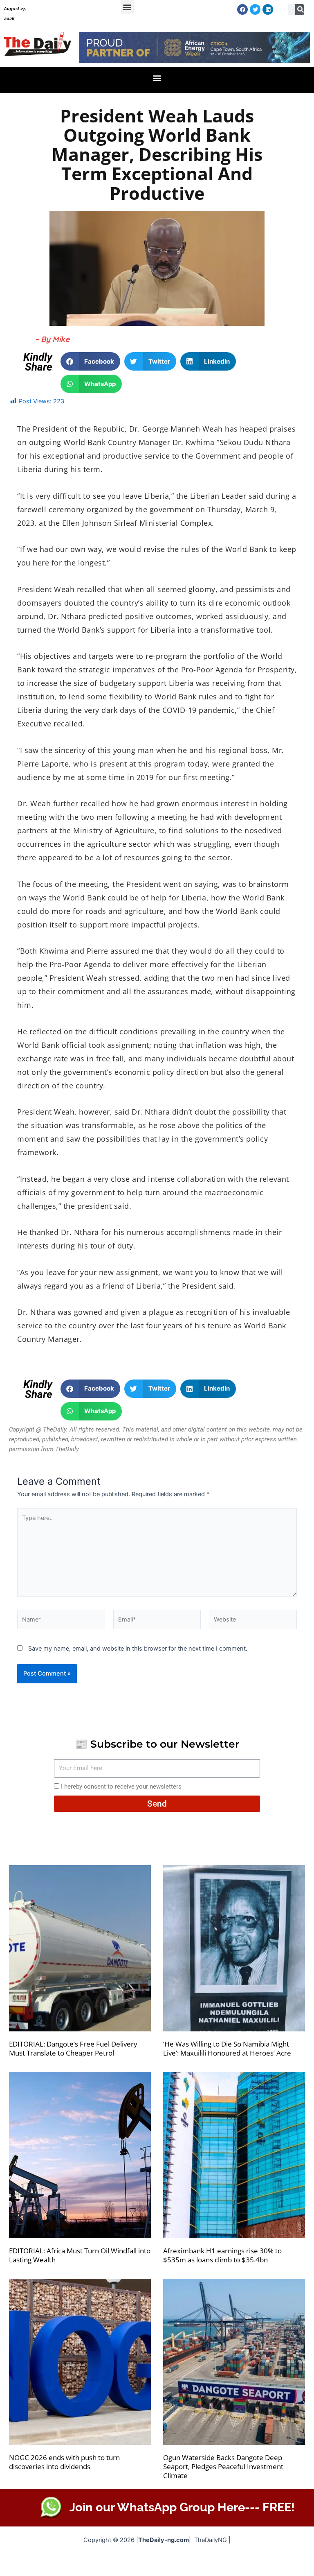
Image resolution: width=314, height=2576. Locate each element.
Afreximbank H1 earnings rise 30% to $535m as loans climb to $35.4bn (222, 2255)
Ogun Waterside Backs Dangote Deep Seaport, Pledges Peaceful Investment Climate (223, 2466)
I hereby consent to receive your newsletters (121, 1787)
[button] (127, 7)
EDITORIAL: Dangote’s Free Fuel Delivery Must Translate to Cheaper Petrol (73, 2048)
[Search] (301, 10)
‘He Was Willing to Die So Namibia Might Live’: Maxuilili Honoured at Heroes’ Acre (227, 2048)
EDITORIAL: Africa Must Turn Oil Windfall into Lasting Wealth (80, 2255)
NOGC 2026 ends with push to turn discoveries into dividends (64, 2462)
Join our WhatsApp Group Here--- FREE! (182, 2507)
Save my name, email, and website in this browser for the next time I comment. (138, 1649)
